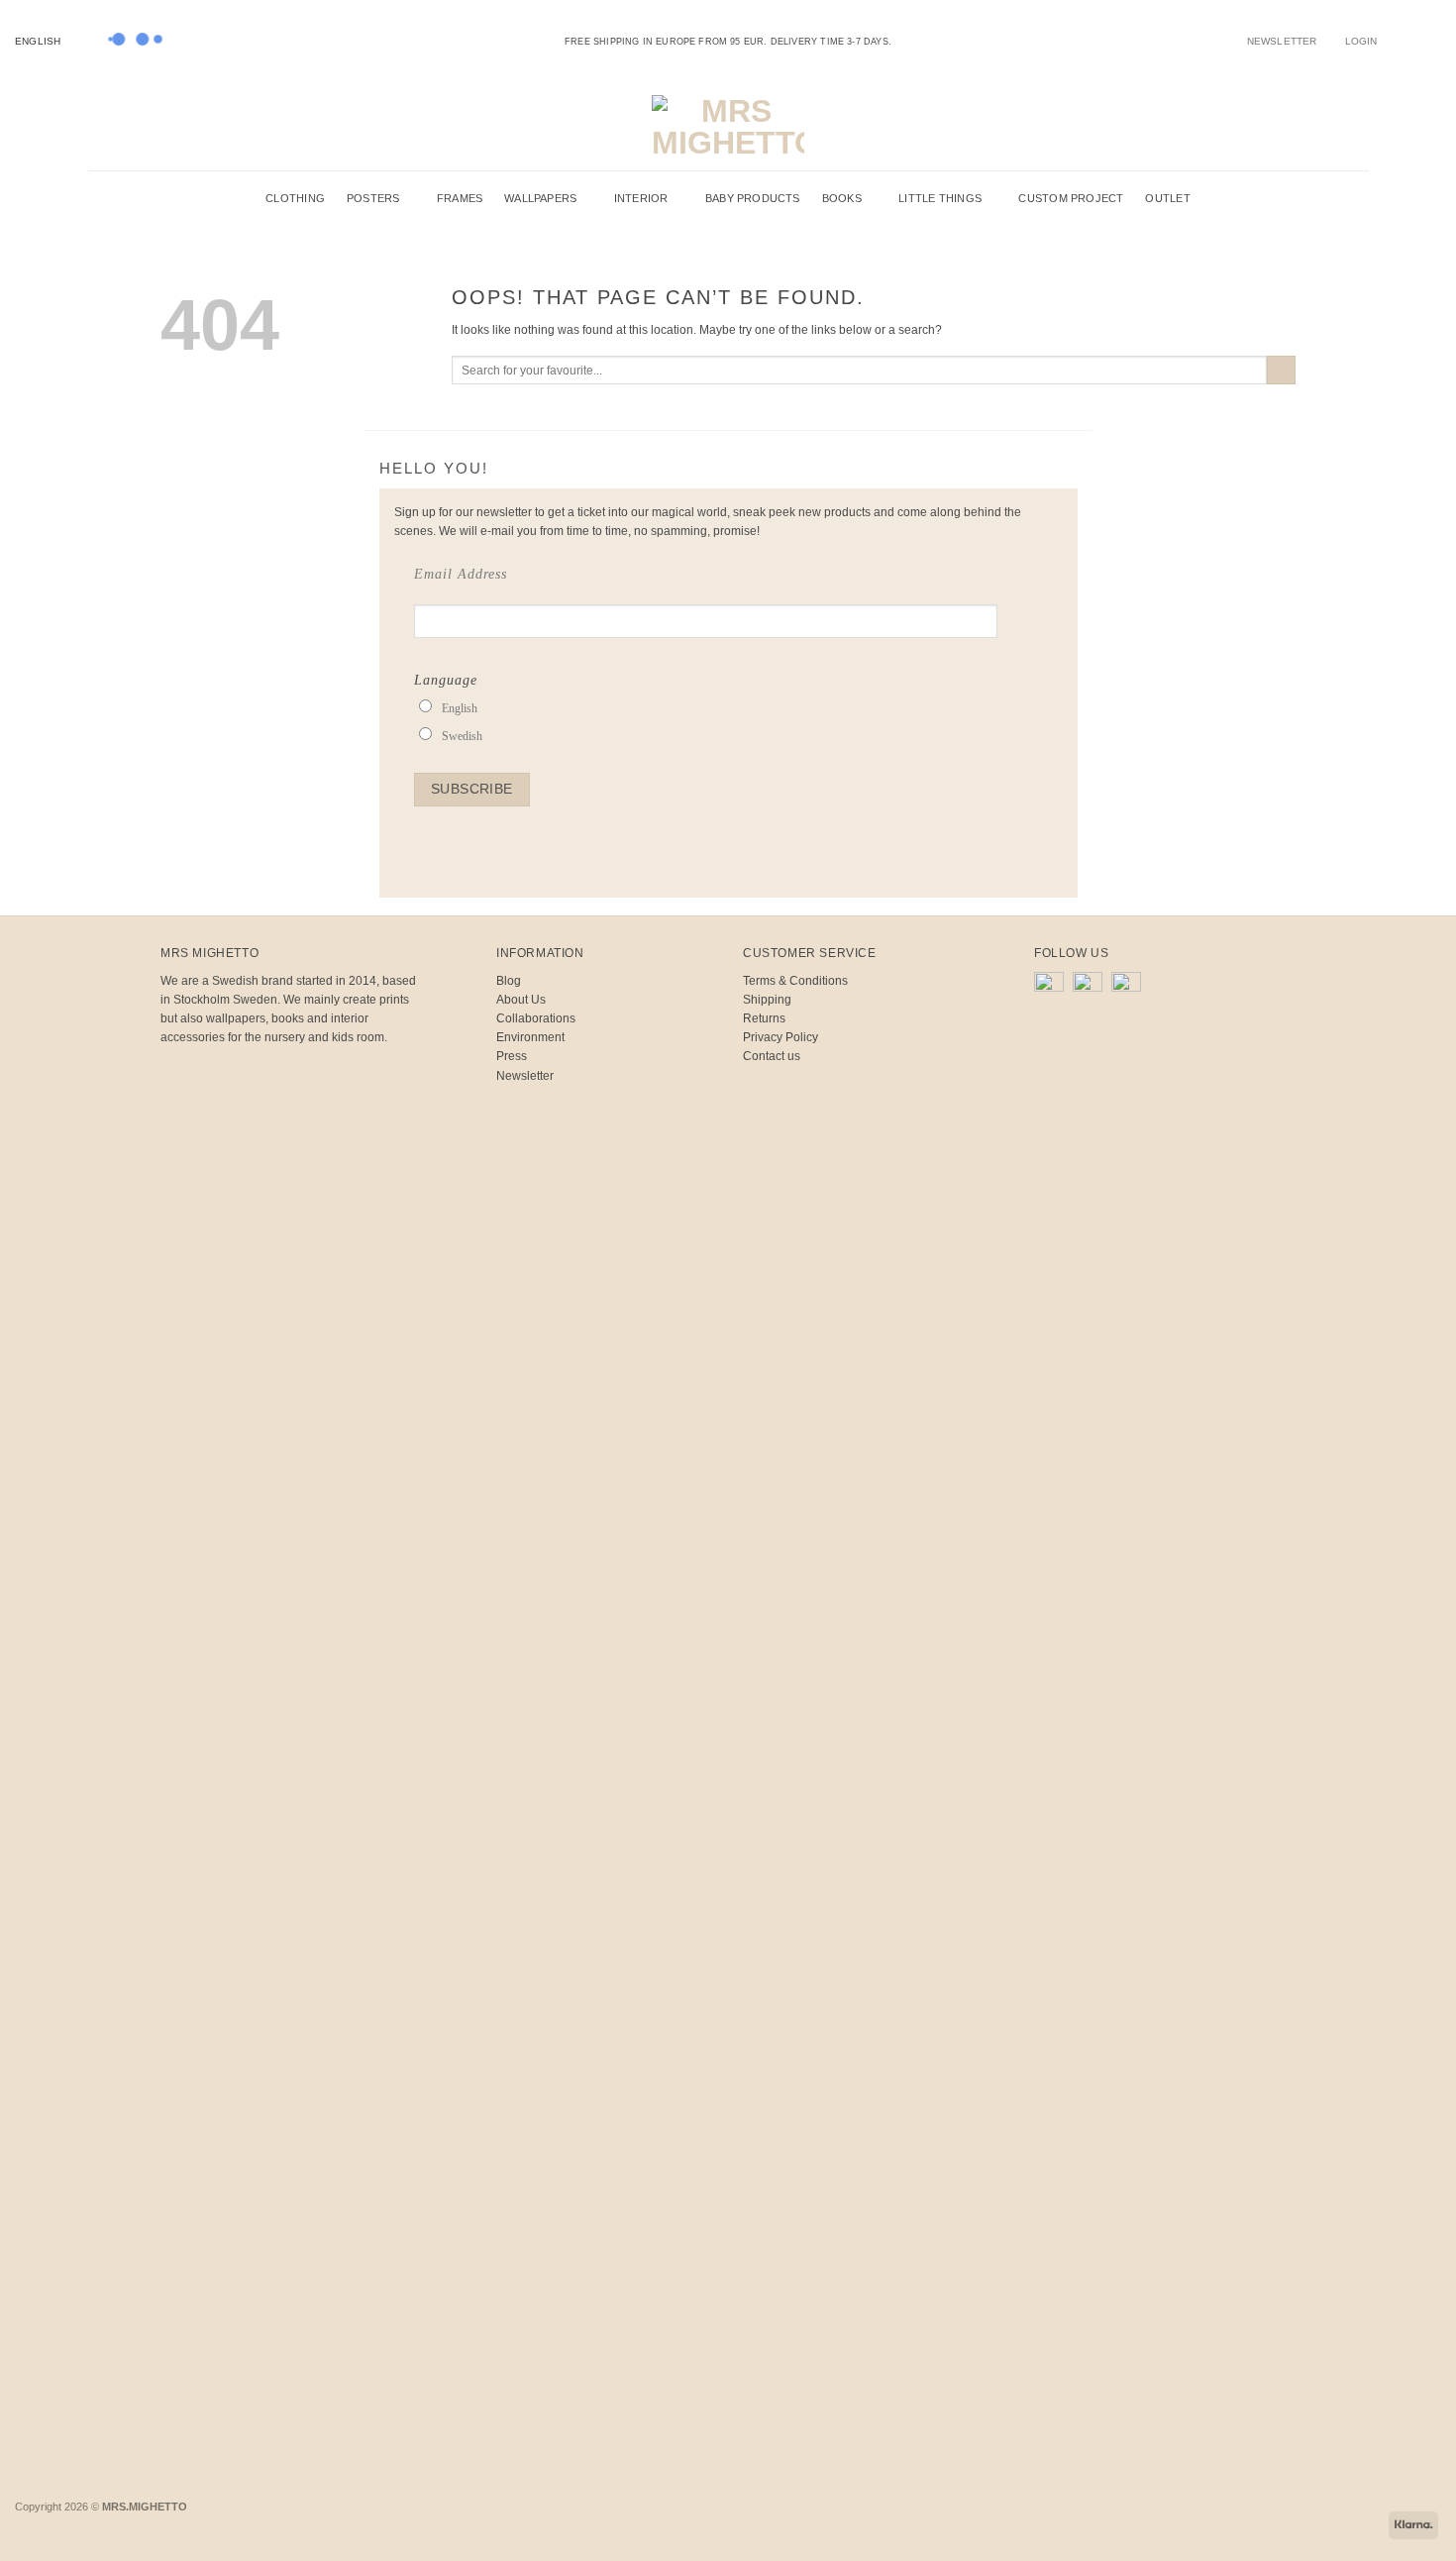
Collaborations (536, 1018)
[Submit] (1281, 371)
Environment (530, 1037)
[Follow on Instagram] (1406, 41)
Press (512, 1056)
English (38, 41)
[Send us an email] (1420, 41)
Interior (641, 198)
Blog (509, 981)
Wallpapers (540, 198)
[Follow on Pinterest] (1434, 41)
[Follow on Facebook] (1391, 41)
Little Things (940, 198)
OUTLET (1167, 198)
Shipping (767, 1000)
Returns (764, 1018)
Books (842, 198)
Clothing (295, 198)
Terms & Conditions (795, 981)
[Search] (1321, 127)
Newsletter (525, 1076)
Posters (373, 198)
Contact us (772, 1056)
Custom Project (1071, 198)
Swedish (462, 736)
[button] (1361, 41)
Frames (460, 198)
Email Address (461, 574)
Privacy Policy (780, 1037)
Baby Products (753, 198)
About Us (521, 1000)
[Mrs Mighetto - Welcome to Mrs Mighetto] (728, 127)
